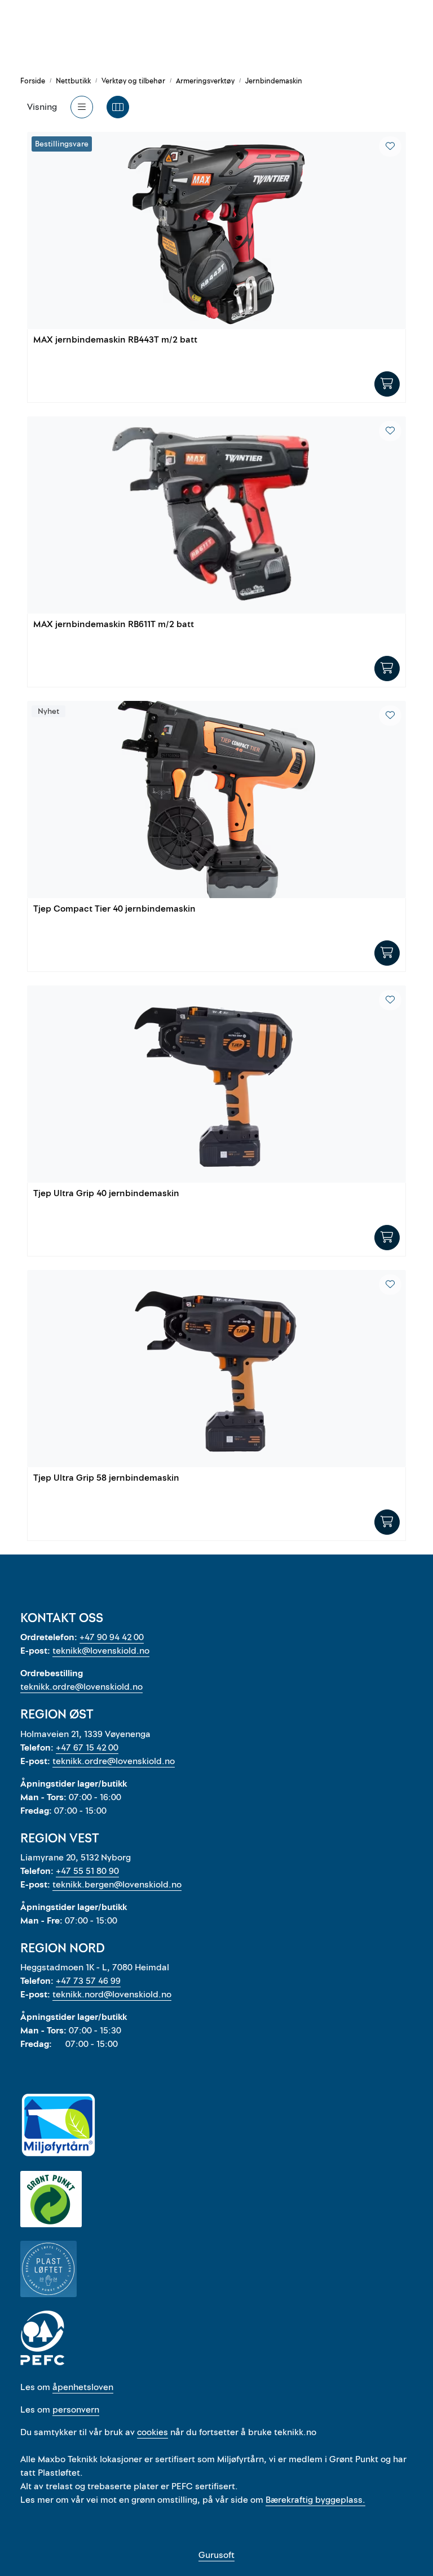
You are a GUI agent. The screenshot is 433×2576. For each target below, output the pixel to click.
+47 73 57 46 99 (88, 1981)
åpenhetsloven (83, 2387)
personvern (76, 2410)
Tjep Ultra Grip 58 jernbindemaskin (106, 1478)
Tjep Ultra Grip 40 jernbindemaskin (106, 1194)
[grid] (118, 107)
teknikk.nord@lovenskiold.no (112, 1995)
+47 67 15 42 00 (87, 1748)
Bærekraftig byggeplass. (315, 2500)
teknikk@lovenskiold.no (101, 1651)
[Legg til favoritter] (390, 146)
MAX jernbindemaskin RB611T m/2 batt (114, 625)
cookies (153, 2432)
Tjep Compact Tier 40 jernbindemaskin (114, 909)
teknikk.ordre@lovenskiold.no (81, 1687)
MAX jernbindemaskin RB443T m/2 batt (115, 340)
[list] (82, 107)
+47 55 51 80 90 (87, 1871)
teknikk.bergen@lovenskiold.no (117, 1885)
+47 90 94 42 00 (112, 1637)
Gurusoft (216, 2555)
